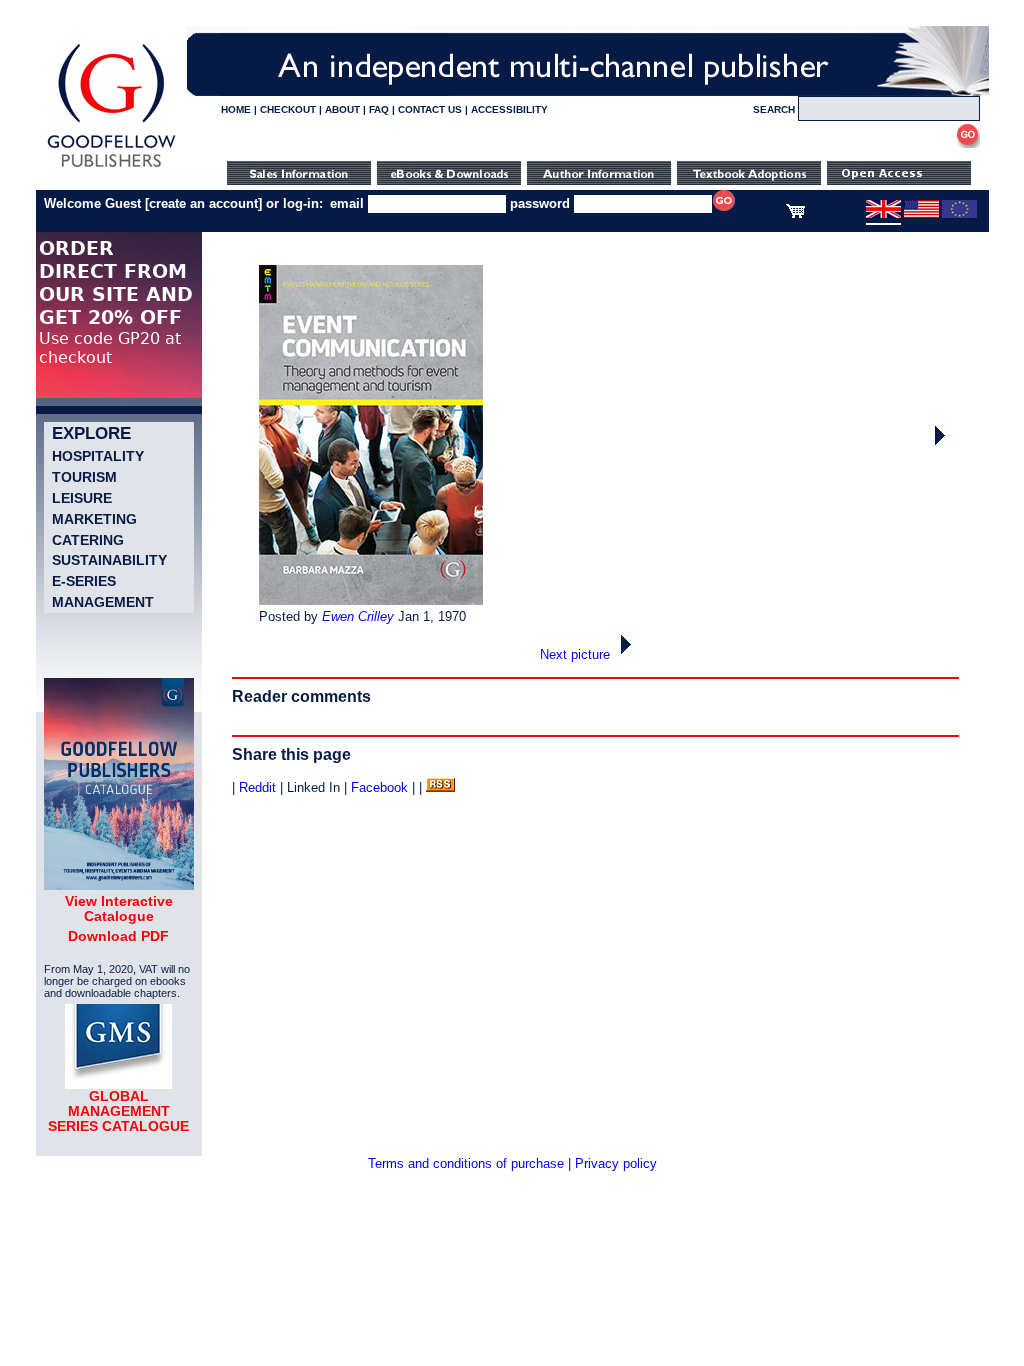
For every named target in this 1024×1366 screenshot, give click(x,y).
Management (103, 602)
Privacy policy (616, 1163)
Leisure (82, 498)
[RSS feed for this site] (440, 787)
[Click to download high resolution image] (371, 600)
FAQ (379, 109)
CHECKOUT (288, 109)
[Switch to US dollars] (921, 214)
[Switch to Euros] (959, 214)
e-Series (84, 581)
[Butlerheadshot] (942, 445)
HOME (236, 109)
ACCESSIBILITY (509, 109)
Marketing (94, 519)
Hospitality (98, 456)
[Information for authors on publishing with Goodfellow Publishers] (599, 180)
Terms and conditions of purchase (466, 1163)
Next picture (577, 654)
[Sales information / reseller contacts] (299, 180)
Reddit (257, 787)
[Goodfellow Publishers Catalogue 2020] (119, 885)
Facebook (379, 787)
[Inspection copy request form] (749, 180)
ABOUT (342, 109)
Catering (88, 540)
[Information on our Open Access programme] (899, 180)
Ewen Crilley (358, 616)
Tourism (84, 477)
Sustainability (109, 560)
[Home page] (111, 167)
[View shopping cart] (795, 214)
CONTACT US (430, 109)
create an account (203, 203)
